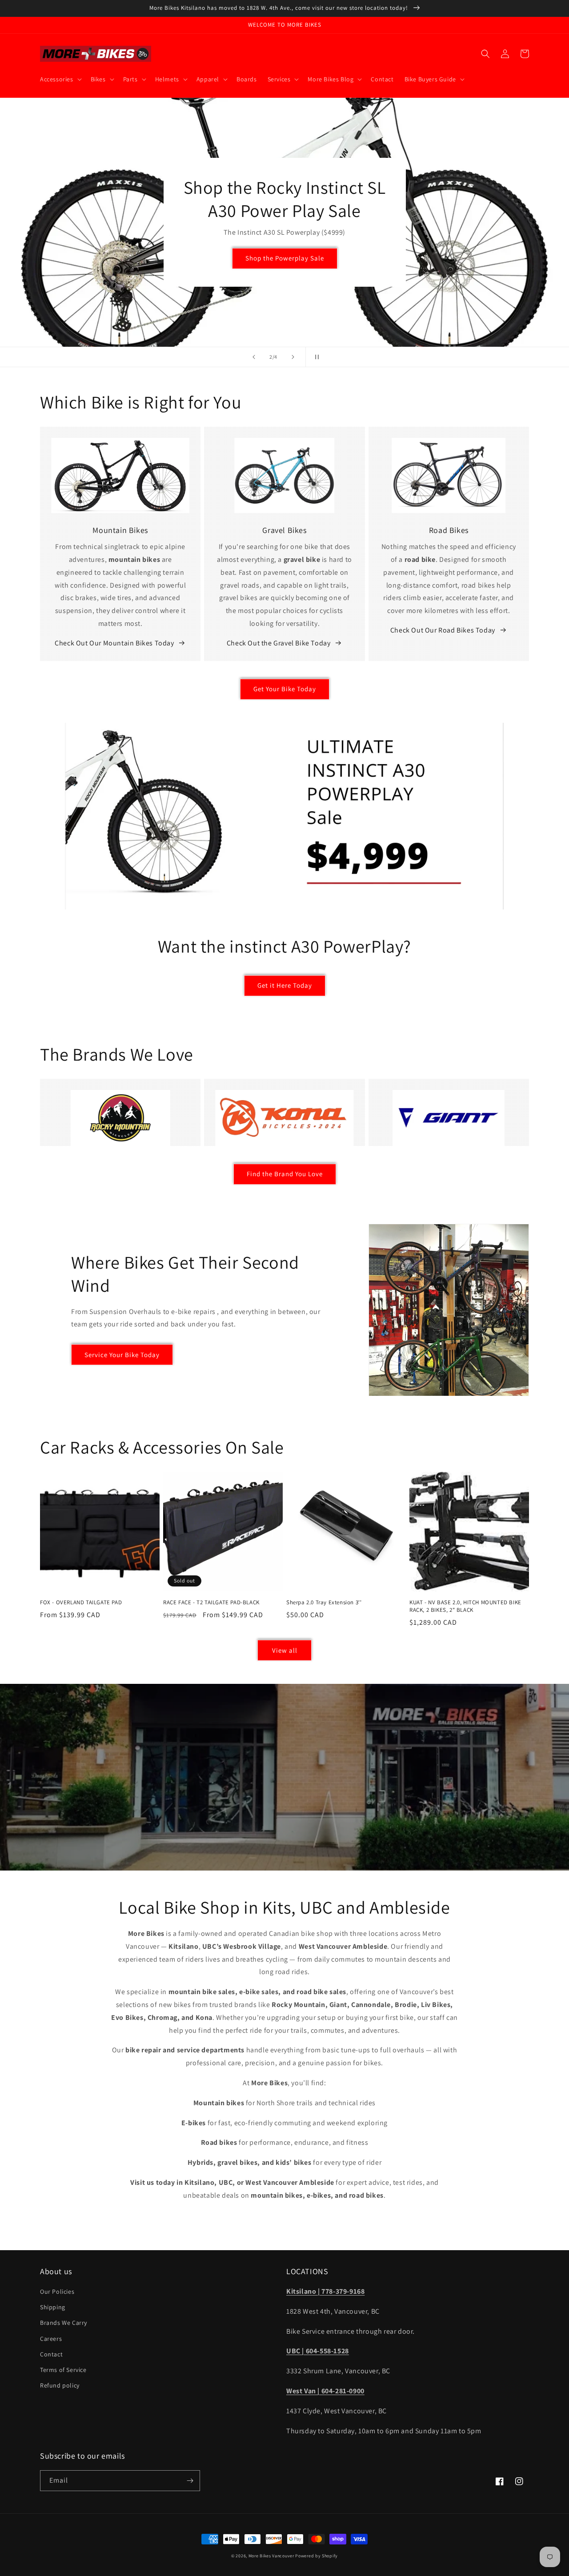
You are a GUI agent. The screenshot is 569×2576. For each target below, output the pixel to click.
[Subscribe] (190, 2481)
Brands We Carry (64, 2323)
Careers (51, 2339)
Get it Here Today (285, 985)
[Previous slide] (254, 357)
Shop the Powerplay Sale (285, 258)
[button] (60, 79)
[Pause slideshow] (315, 357)
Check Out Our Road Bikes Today (443, 630)
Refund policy (60, 2385)
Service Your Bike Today (122, 1355)
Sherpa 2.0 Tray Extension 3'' (324, 1602)
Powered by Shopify (317, 2556)
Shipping (53, 2307)
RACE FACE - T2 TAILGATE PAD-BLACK (211, 1602)
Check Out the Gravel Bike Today (279, 643)
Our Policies (57, 2292)
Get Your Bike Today (285, 689)
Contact (51, 2354)
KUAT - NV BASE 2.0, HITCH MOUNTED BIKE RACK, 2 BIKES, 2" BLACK (465, 1606)
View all (285, 1650)
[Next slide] (293, 357)
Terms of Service (63, 2370)
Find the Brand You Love (285, 1174)
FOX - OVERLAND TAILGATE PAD (81, 1602)
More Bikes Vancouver (271, 2556)
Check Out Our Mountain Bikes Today (114, 643)
